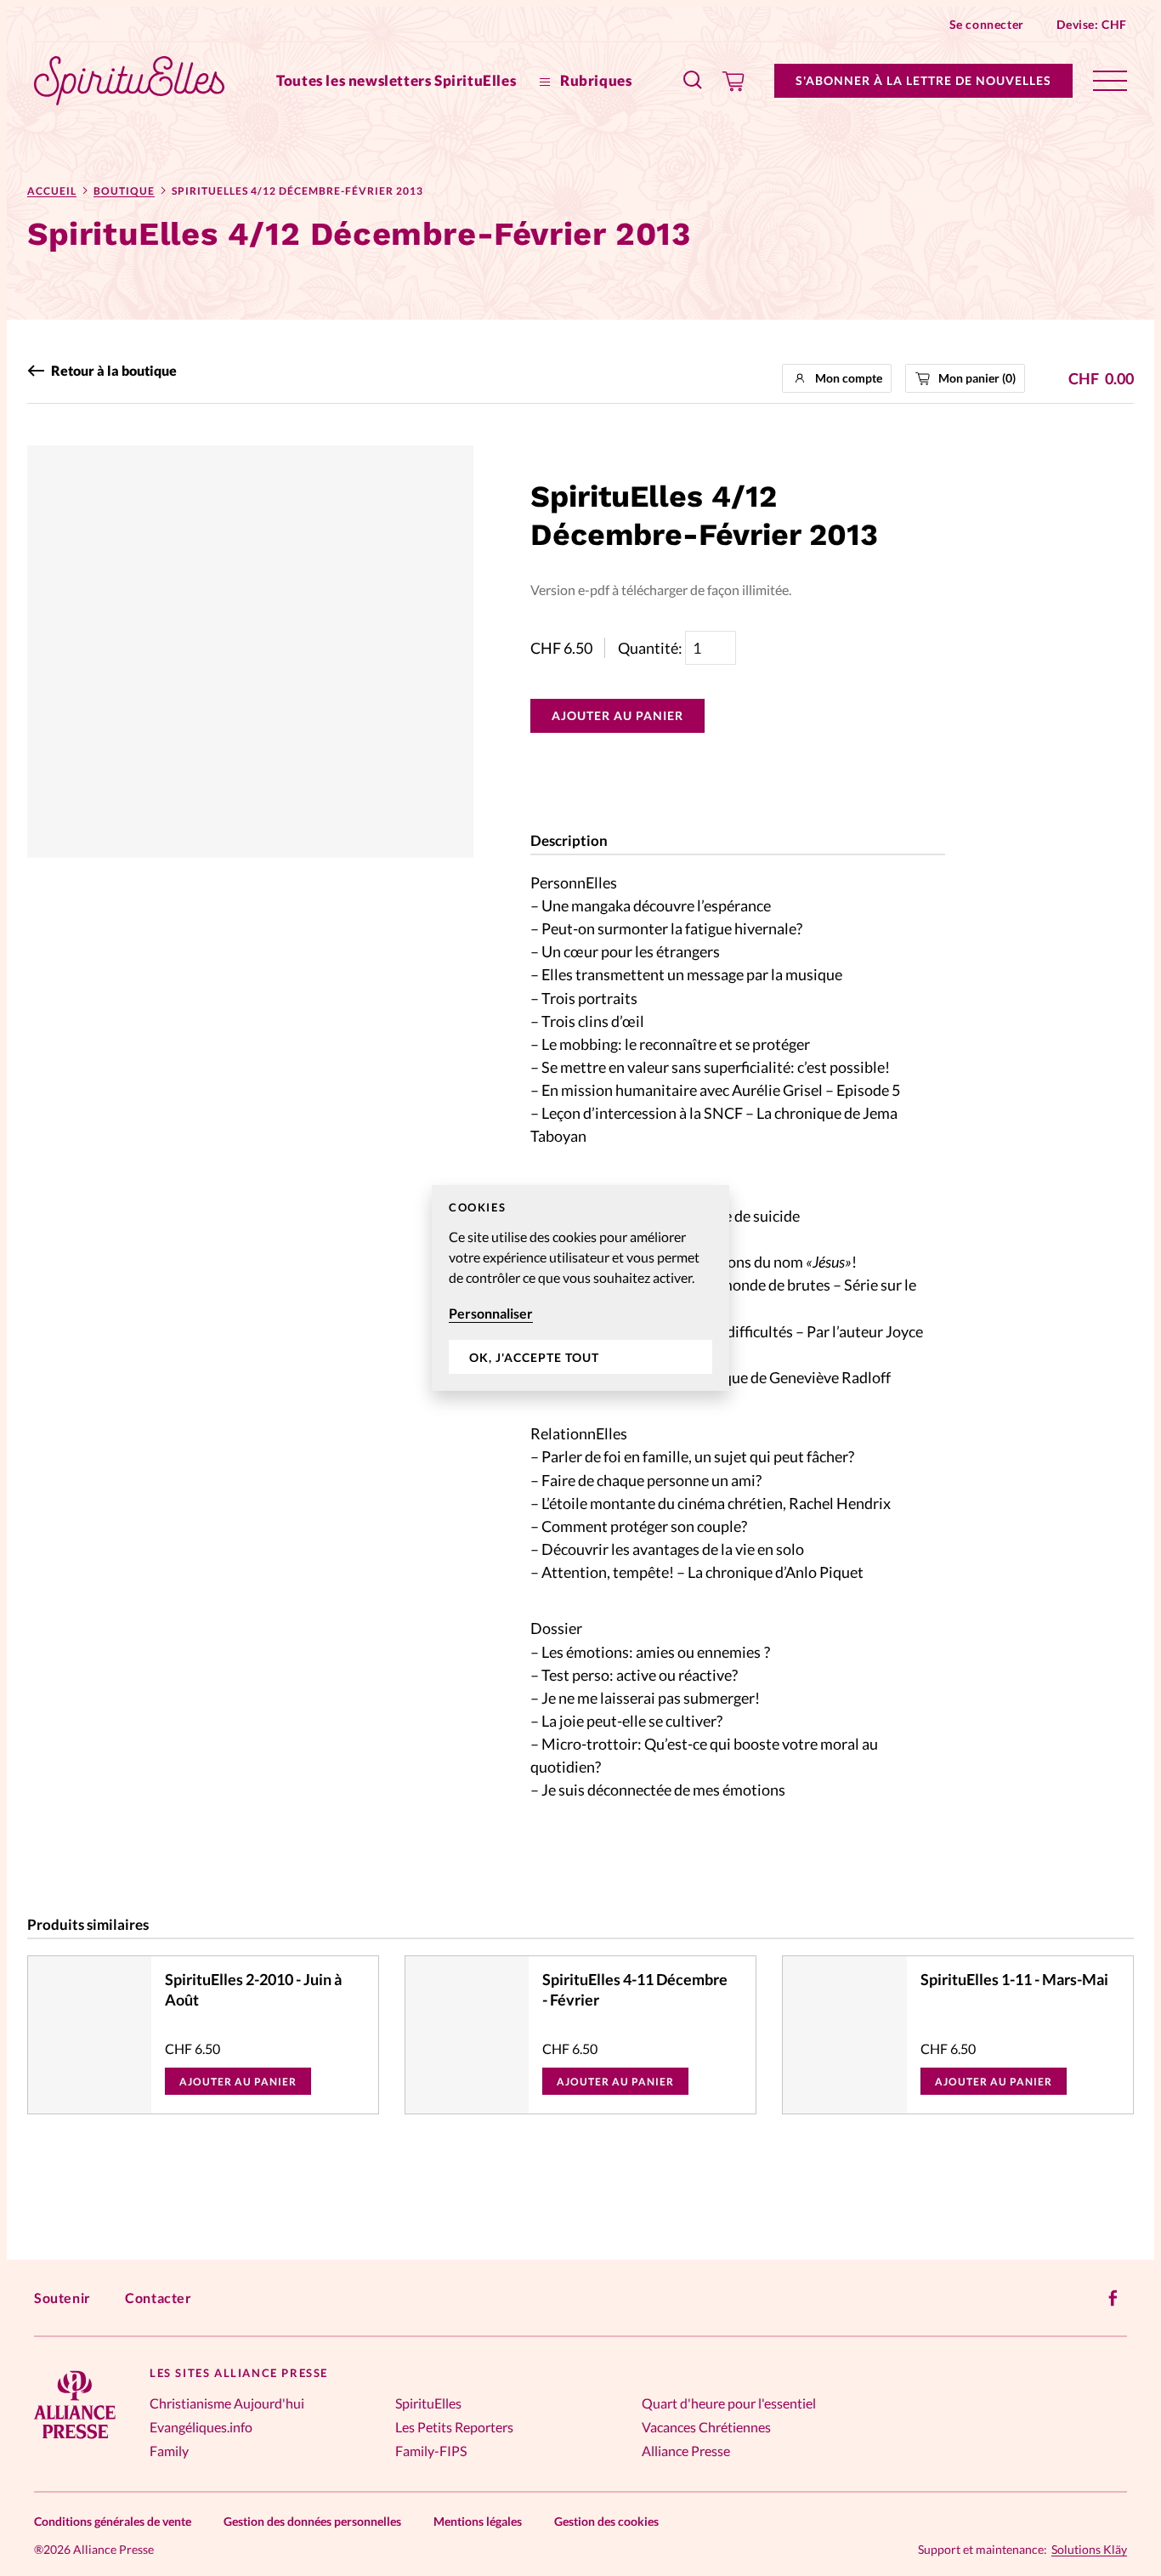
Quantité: (651, 648)
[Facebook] (1113, 2298)
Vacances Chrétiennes (706, 2427)
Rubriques (594, 80)
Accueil (52, 191)
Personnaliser (491, 1313)
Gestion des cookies (606, 2521)
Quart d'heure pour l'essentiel (729, 2403)
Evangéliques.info (201, 2427)
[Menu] (1110, 81)
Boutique (124, 191)
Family (169, 2451)
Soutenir (62, 2298)
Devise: (1092, 24)
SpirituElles (428, 2403)
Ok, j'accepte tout (534, 1357)
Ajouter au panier (617, 715)
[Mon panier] (734, 81)
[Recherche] (694, 81)
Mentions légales (478, 2521)
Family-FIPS (431, 2451)
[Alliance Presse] (75, 2440)
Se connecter (987, 24)
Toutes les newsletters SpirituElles (396, 80)
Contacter (158, 2298)
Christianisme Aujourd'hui (227, 2403)
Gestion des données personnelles (312, 2521)
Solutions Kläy (1089, 2550)
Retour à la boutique (114, 371)
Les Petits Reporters (454, 2427)
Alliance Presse (686, 2451)
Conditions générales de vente (113, 2521)
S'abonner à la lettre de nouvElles (923, 80)
